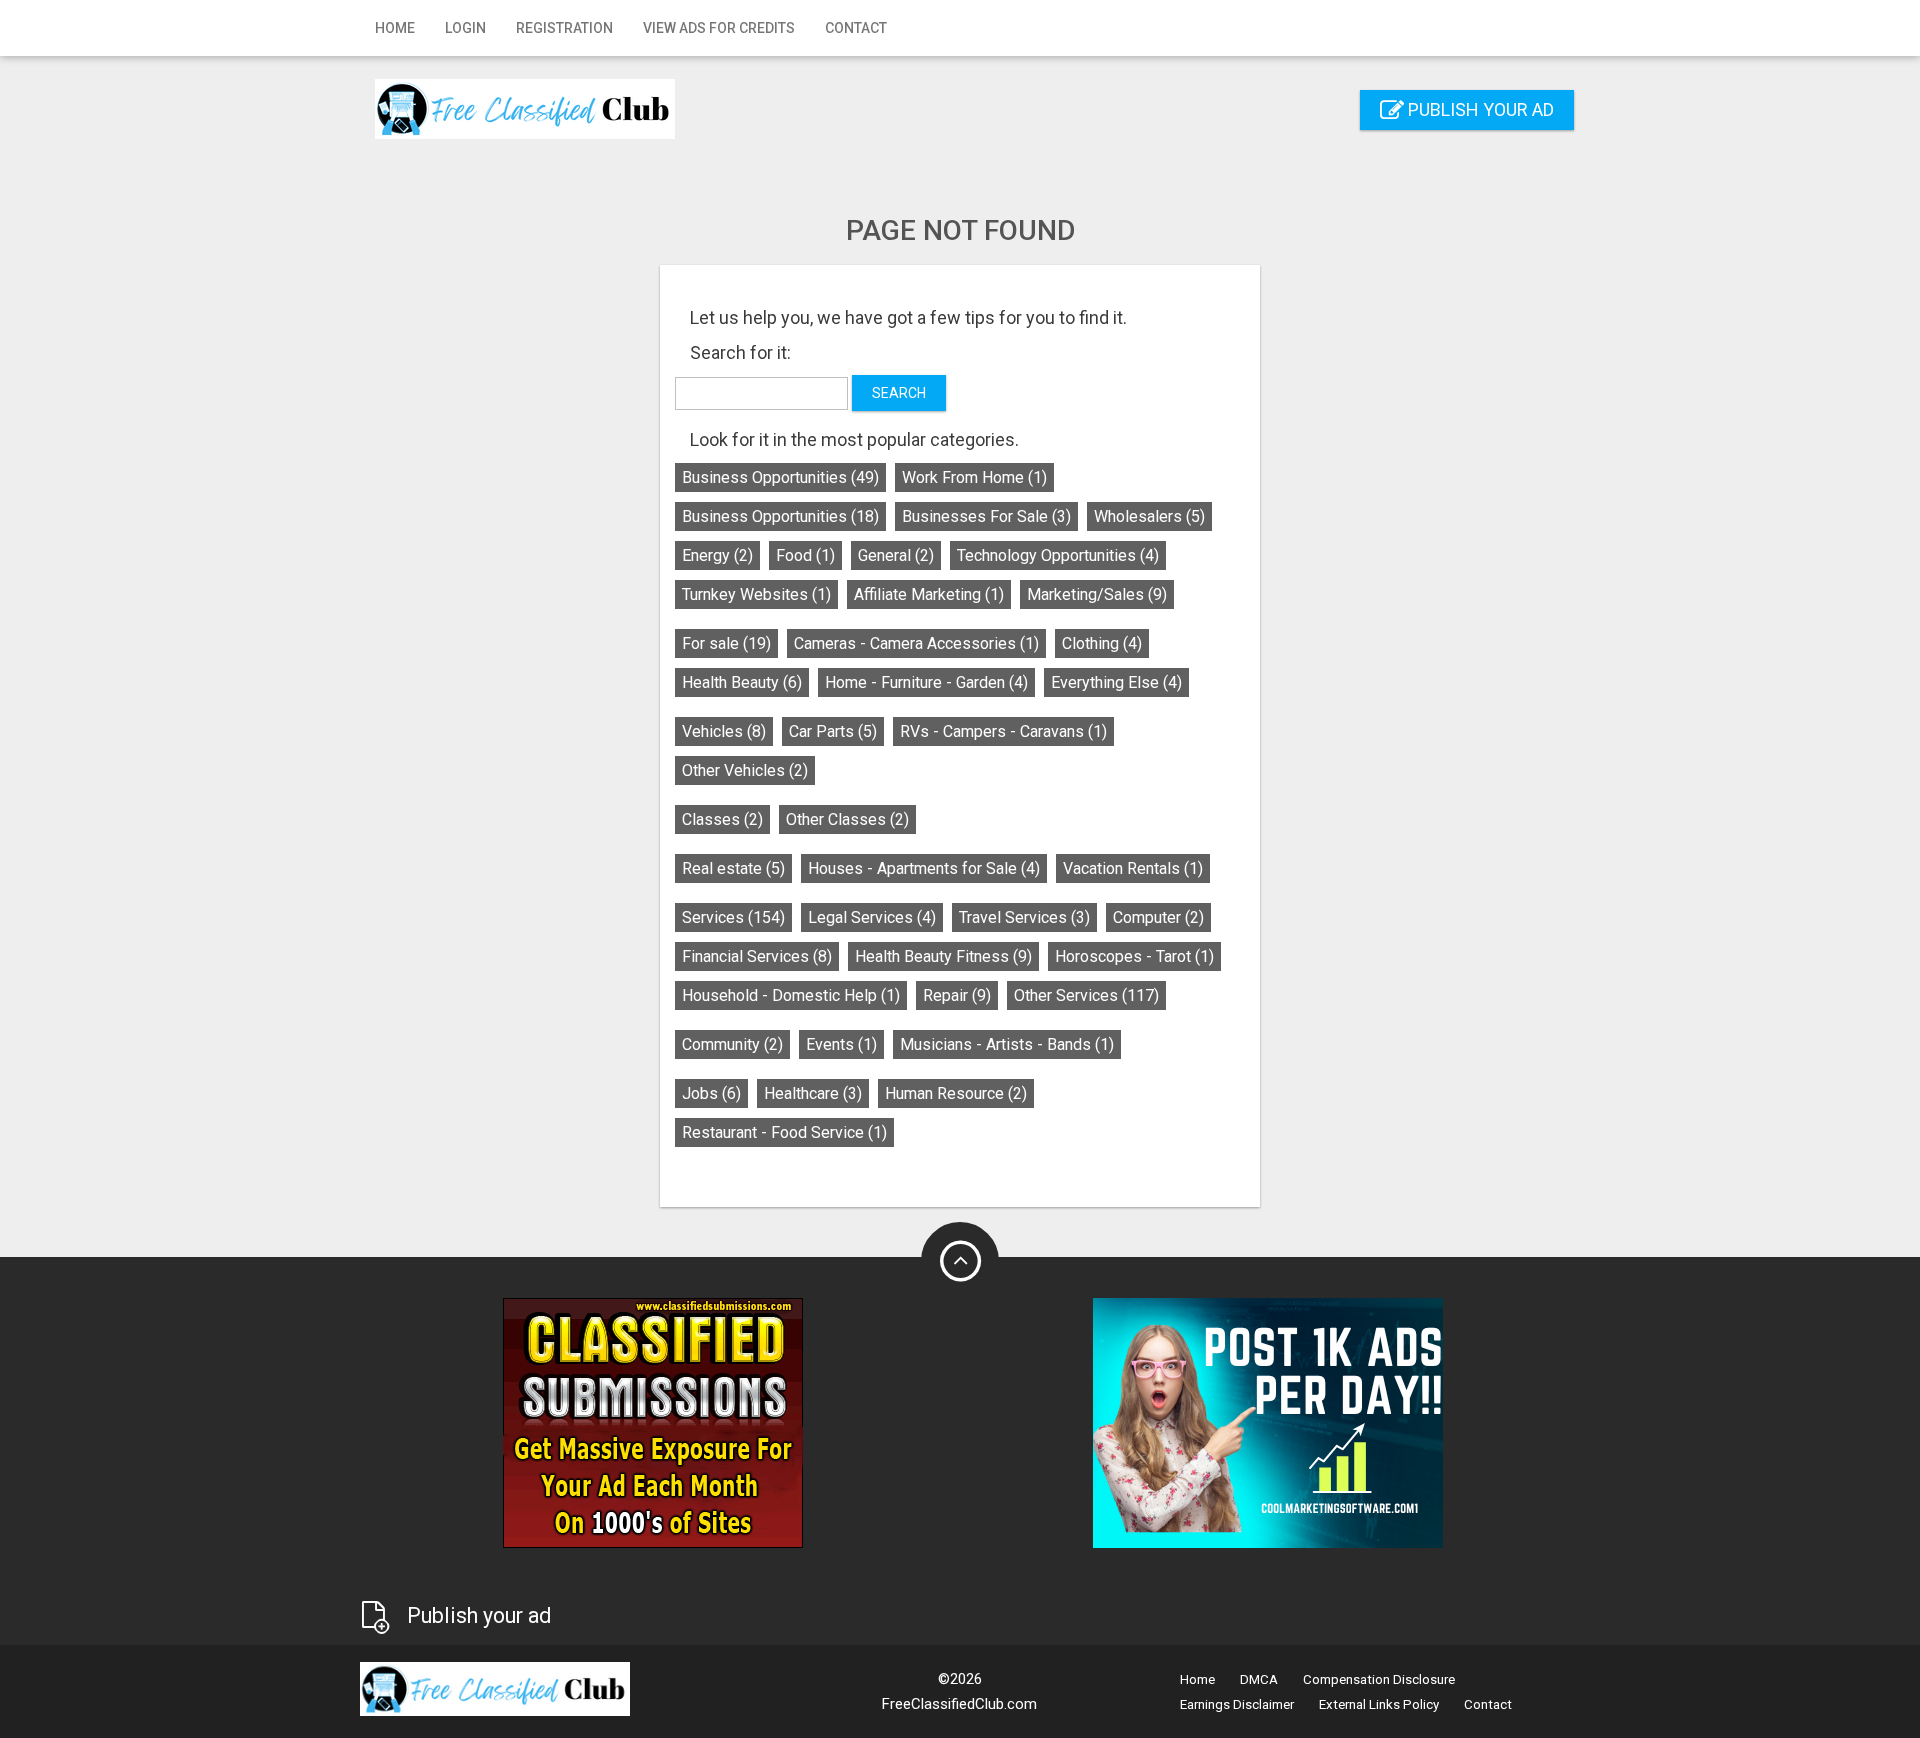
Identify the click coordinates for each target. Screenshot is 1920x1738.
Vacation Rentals (1133, 868)
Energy (717, 555)
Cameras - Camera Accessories (916, 643)
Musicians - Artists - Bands (1007, 1044)
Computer (1158, 917)
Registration (564, 28)
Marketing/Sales (1097, 594)
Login (465, 28)
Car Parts (833, 731)
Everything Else (1116, 682)
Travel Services (1024, 917)
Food (805, 555)
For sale (726, 643)
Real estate (733, 868)
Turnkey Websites (756, 594)
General (896, 555)
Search (899, 393)
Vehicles (724, 731)
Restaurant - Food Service (784, 1132)
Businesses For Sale (986, 516)
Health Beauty (742, 682)
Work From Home (974, 477)
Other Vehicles (745, 770)
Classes (722, 819)
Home (395, 28)
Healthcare (813, 1093)
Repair (957, 995)
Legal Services (872, 917)
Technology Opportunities (1058, 555)
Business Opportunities (780, 477)
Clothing (1102, 643)
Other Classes (847, 819)
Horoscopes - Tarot (1134, 956)
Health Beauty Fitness (943, 956)
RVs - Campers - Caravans (1003, 731)
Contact (856, 28)
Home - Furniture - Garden (926, 682)
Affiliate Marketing (929, 594)
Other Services (1086, 995)
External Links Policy (1379, 1704)
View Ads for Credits (719, 28)
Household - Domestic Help (791, 995)
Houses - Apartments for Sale (924, 868)
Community (732, 1044)
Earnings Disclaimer (1237, 1704)
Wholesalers (1149, 516)
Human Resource (956, 1093)
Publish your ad (1479, 109)
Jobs (711, 1093)
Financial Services (757, 956)
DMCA (1259, 1679)
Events (841, 1044)
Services (733, 917)
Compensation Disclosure (1379, 1679)
